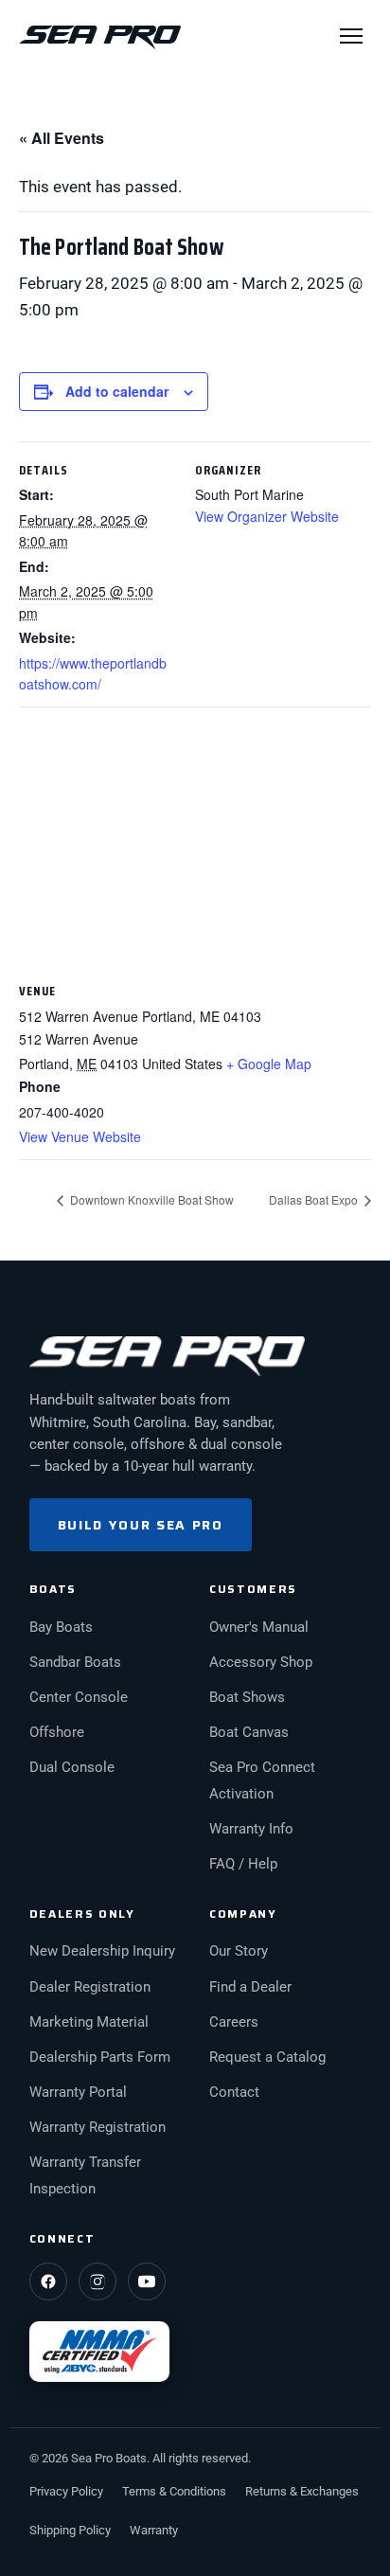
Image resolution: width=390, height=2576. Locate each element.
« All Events (62, 138)
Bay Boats (61, 1628)
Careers (234, 2022)
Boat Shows (247, 1698)
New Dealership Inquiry (102, 1951)
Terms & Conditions (174, 2491)
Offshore (57, 1733)
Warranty (154, 2530)
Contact (234, 2093)
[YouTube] (147, 2281)
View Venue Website (80, 1136)
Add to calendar (117, 391)
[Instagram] (97, 2281)
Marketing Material (89, 2022)
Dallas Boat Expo (315, 1199)
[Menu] (351, 36)
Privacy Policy (66, 2491)
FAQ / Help (243, 1864)
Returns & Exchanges (302, 2491)
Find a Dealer (250, 1987)
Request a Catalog (267, 2057)
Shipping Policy (70, 2530)
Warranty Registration (97, 2128)
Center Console (79, 1698)
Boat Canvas (249, 1733)
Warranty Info (251, 1829)
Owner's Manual (259, 1628)
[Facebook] (48, 2281)
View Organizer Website (267, 516)
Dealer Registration (90, 1987)
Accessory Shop (261, 1663)
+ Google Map (269, 1064)
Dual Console (72, 1768)
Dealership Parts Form (100, 2057)
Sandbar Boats (75, 1663)
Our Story (239, 1951)
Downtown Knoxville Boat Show (151, 1199)
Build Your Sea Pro (141, 1525)
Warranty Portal (78, 2093)
